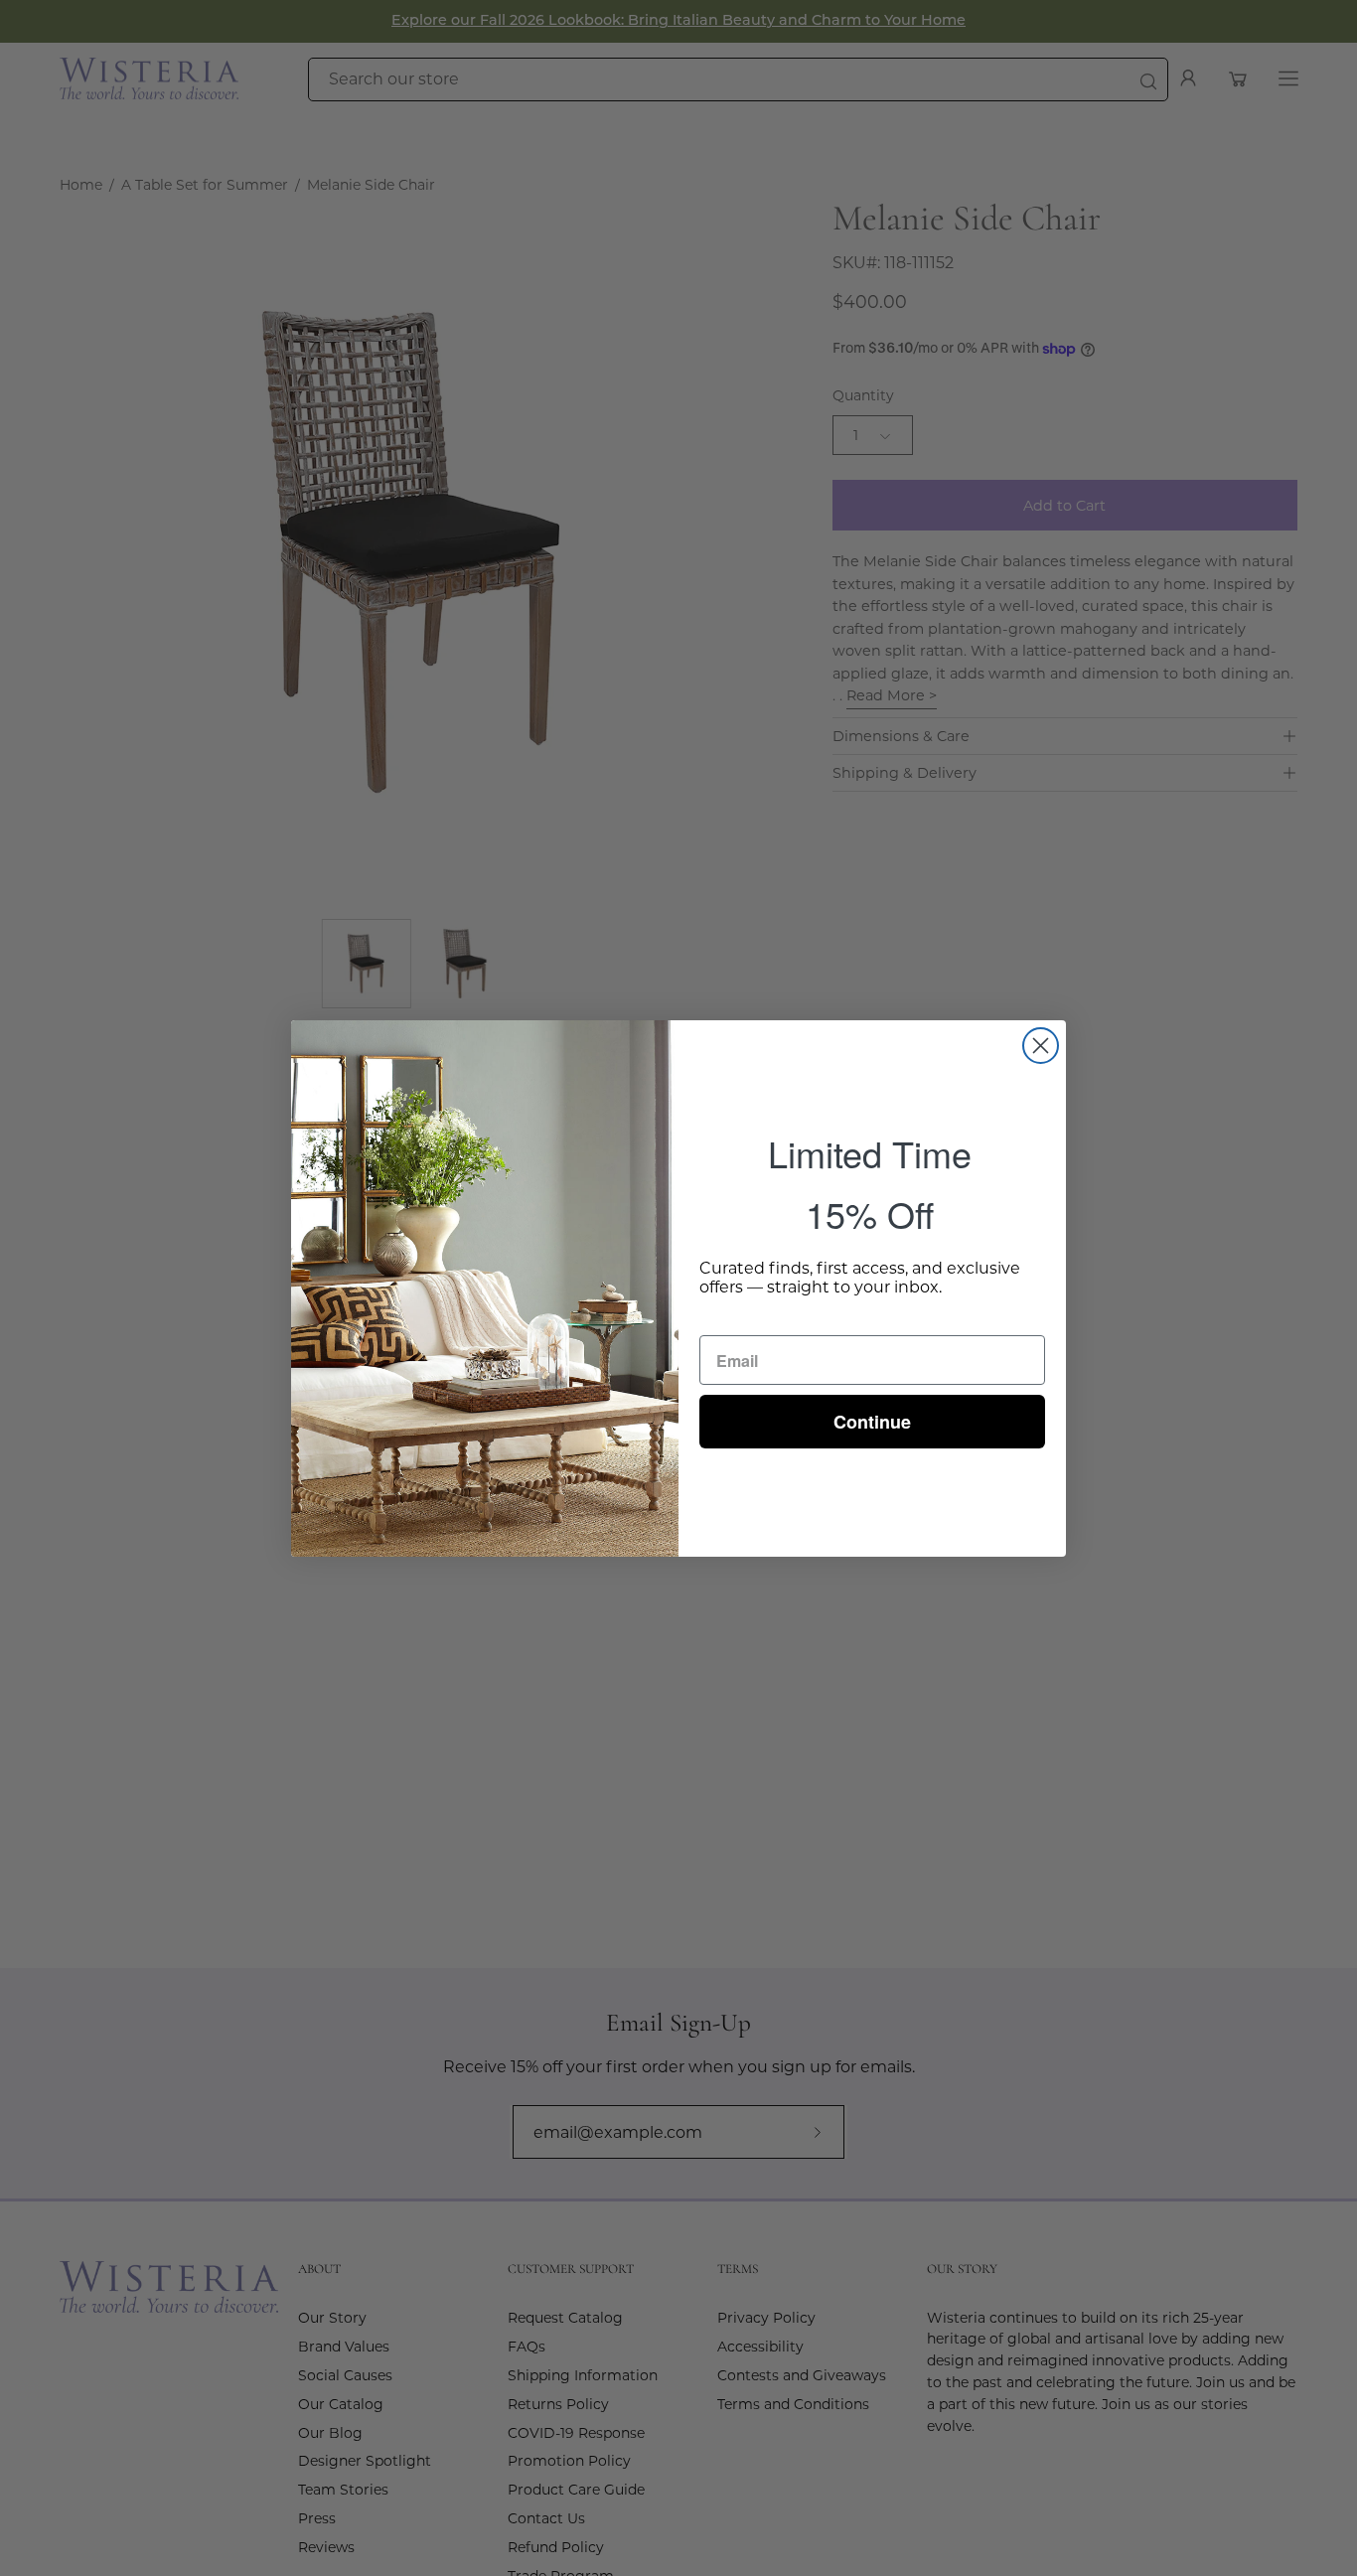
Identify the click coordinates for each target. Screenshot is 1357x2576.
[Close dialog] (1041, 1046)
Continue (872, 1422)
